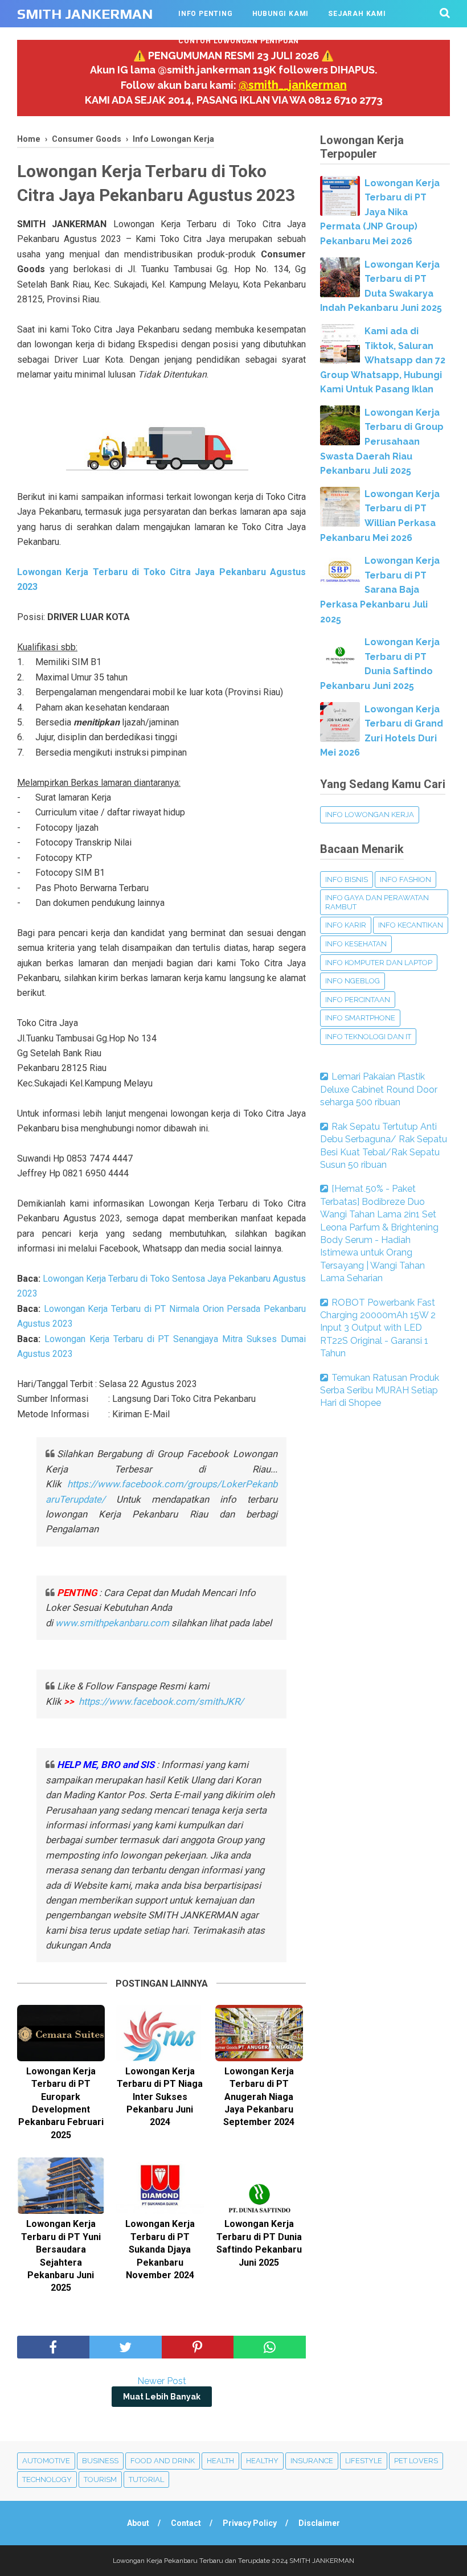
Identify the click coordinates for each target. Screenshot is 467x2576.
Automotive (46, 2461)
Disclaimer (319, 2523)
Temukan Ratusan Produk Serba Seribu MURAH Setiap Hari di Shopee (380, 1390)
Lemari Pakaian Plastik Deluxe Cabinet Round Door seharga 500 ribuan (379, 1089)
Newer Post (162, 2381)
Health (220, 2461)
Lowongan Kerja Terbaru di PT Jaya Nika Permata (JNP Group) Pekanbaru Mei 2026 (380, 212)
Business (100, 2461)
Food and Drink (163, 2461)
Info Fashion (405, 879)
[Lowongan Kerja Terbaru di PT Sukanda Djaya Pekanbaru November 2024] (160, 2186)
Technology (47, 2479)
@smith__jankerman (293, 85)
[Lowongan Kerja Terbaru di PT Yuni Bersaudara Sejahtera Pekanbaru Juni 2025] (61, 2186)
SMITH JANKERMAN (85, 14)
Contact (186, 2523)
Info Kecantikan (411, 925)
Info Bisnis (347, 879)
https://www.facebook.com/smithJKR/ (162, 1701)
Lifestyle (364, 2461)
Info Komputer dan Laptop (379, 963)
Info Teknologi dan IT (368, 1037)
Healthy (262, 2461)
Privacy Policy (250, 2523)
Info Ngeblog (353, 981)
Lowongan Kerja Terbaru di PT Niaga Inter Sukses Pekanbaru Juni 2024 (160, 2097)
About (138, 2523)
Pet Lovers (416, 2461)
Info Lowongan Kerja (370, 815)
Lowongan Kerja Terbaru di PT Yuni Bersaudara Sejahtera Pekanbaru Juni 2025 (61, 2256)
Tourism (100, 2479)
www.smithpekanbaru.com (112, 1623)
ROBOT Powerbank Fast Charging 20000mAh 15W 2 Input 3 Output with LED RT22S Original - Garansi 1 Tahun (378, 1328)
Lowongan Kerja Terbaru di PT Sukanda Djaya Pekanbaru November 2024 (160, 2249)
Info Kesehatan (356, 944)
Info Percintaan (358, 1000)
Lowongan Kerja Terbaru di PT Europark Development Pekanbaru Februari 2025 (61, 2103)
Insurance (312, 2461)
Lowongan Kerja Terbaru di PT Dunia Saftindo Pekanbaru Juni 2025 (259, 2243)
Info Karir (346, 925)
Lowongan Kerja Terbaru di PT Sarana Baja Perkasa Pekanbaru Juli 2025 (380, 590)
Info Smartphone (360, 1018)
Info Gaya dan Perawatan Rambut (377, 902)
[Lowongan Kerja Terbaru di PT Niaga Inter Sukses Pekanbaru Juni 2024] (160, 2033)
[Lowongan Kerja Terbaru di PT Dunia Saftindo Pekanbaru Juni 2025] (259, 2186)
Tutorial (146, 2479)
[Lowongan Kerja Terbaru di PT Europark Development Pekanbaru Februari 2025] (61, 2033)
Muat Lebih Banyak (162, 2397)
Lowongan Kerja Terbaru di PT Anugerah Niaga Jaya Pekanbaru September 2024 (259, 2097)
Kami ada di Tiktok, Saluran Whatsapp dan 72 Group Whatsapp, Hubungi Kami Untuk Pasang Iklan (383, 360)
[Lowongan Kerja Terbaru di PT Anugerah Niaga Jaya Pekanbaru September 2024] (259, 2033)
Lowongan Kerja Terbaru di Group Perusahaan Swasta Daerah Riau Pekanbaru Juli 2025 (382, 442)
